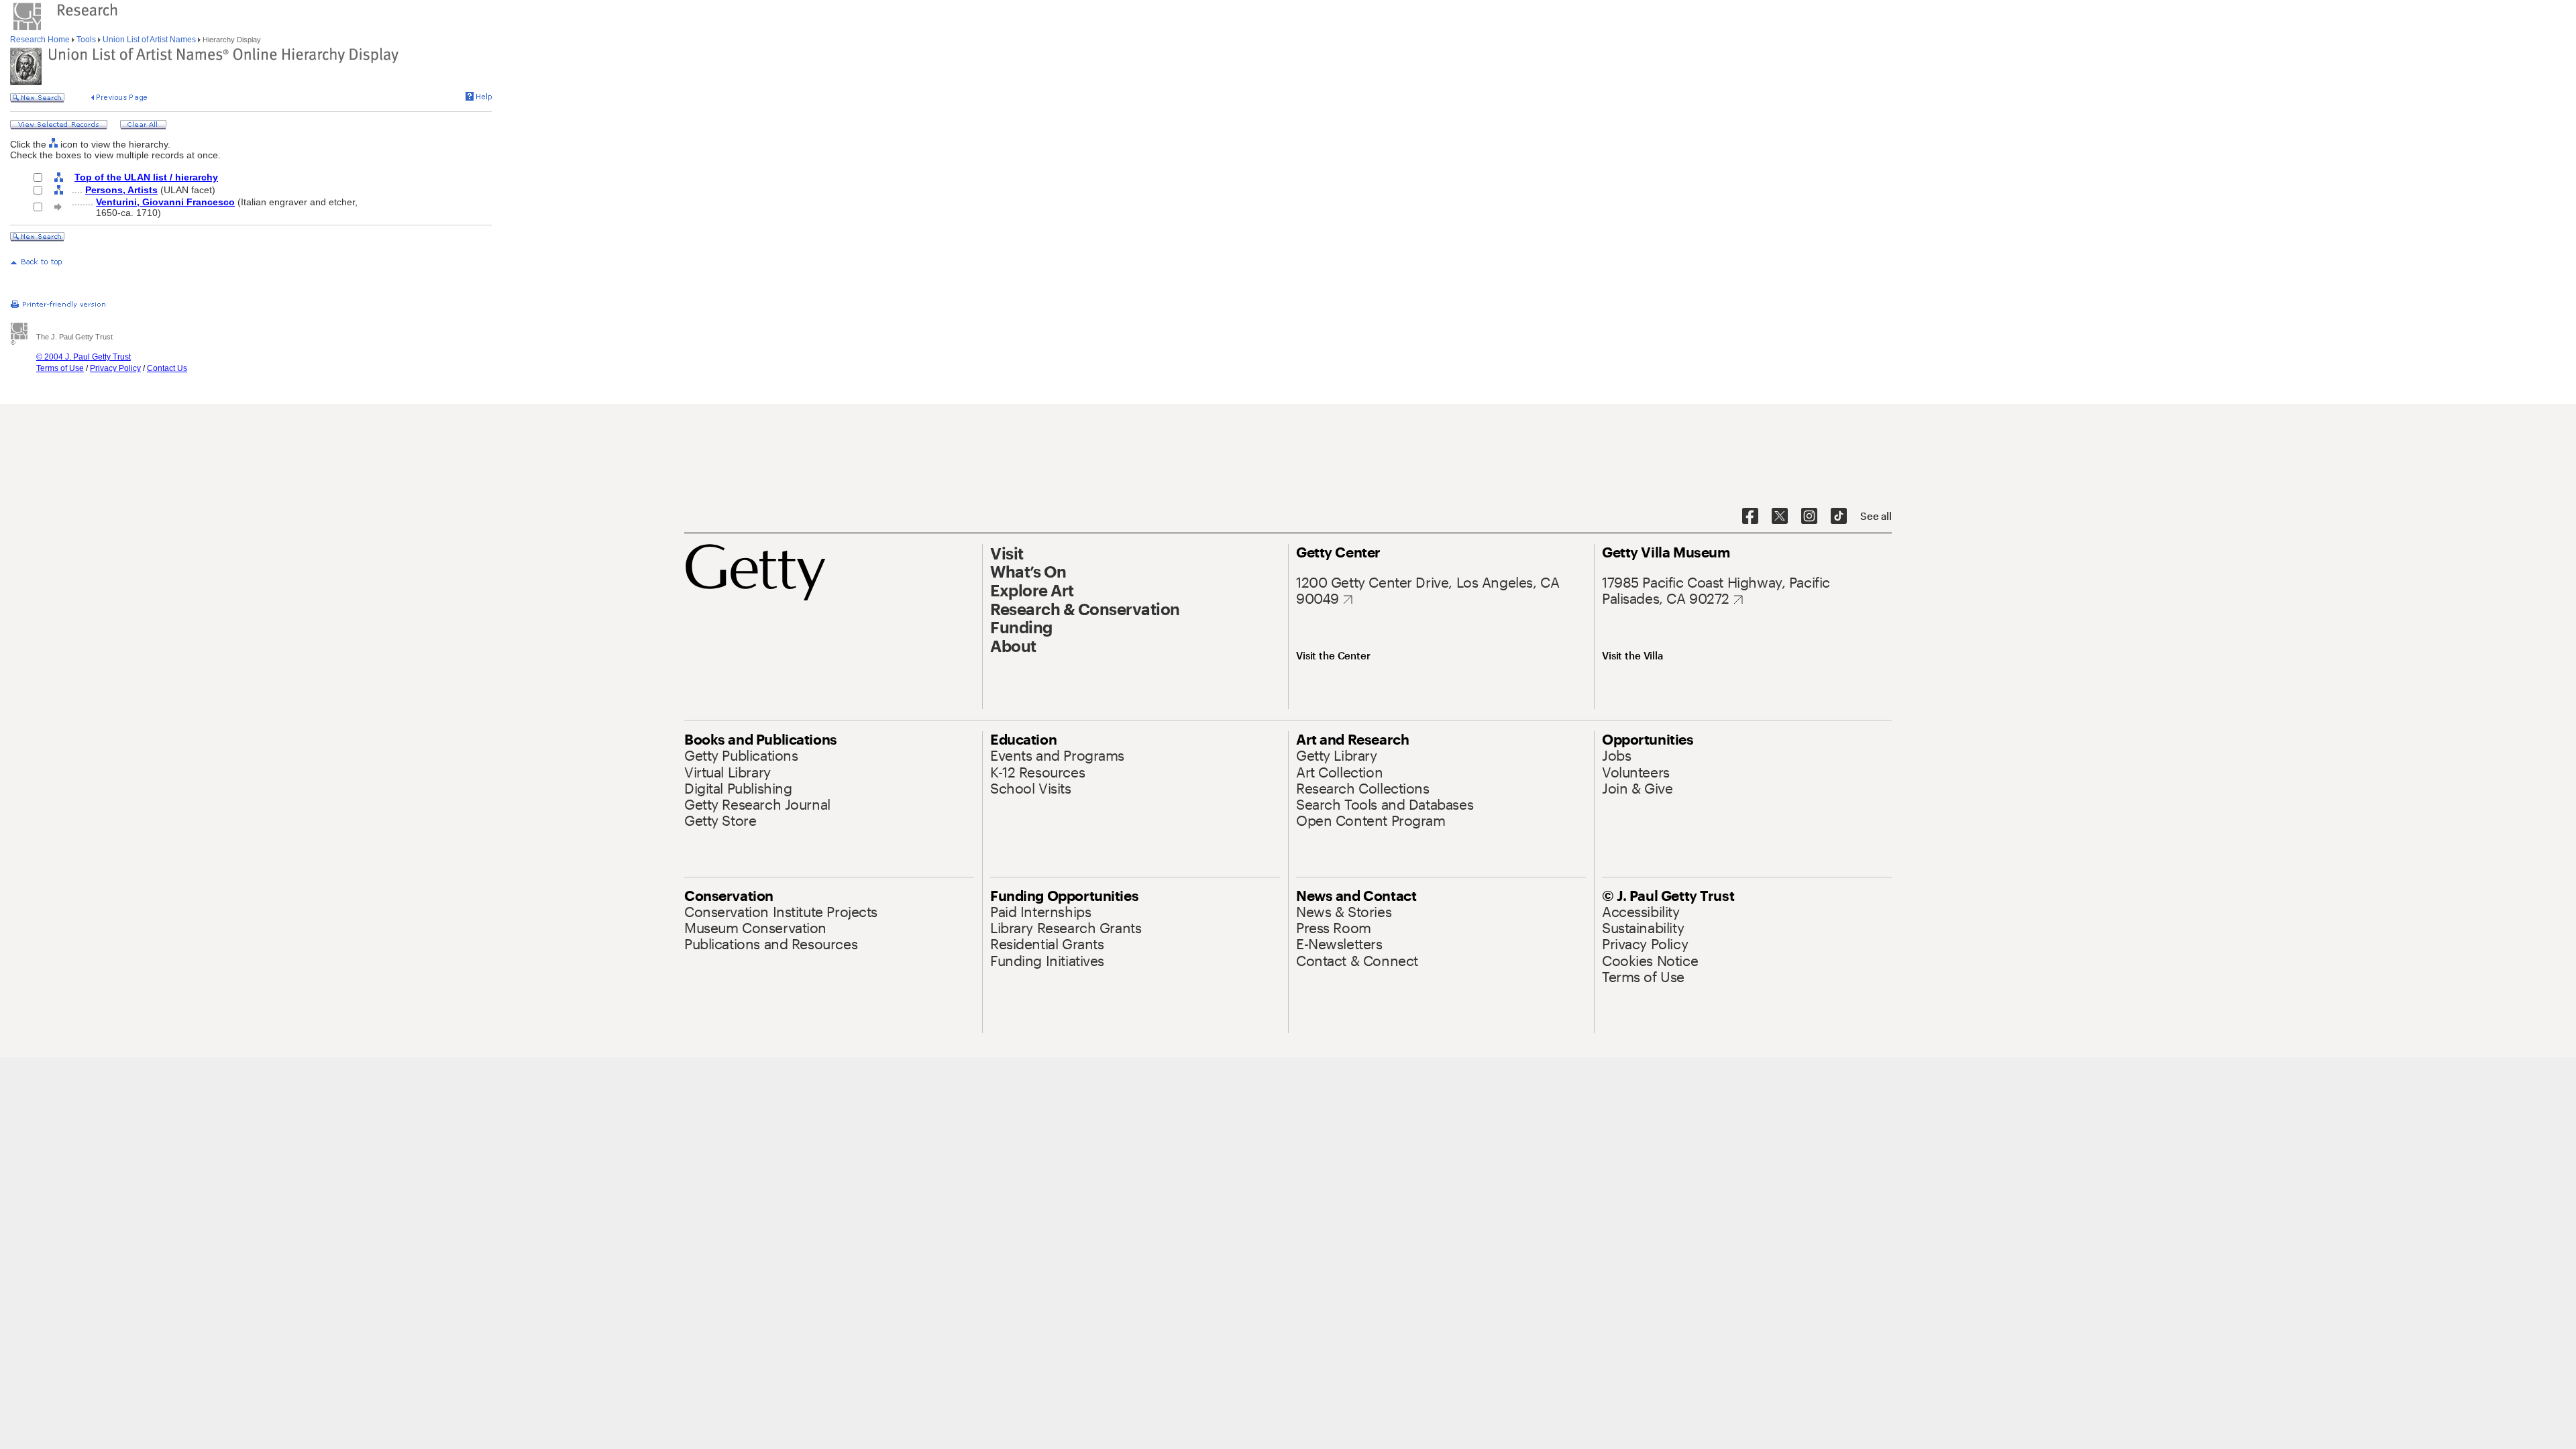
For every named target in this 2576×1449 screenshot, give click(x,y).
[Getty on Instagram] (1809, 517)
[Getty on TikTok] (1839, 517)
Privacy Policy (115, 368)
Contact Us (167, 368)
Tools (86, 40)
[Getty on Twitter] (1780, 517)
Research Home (41, 40)
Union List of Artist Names (149, 40)
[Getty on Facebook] (1750, 517)
